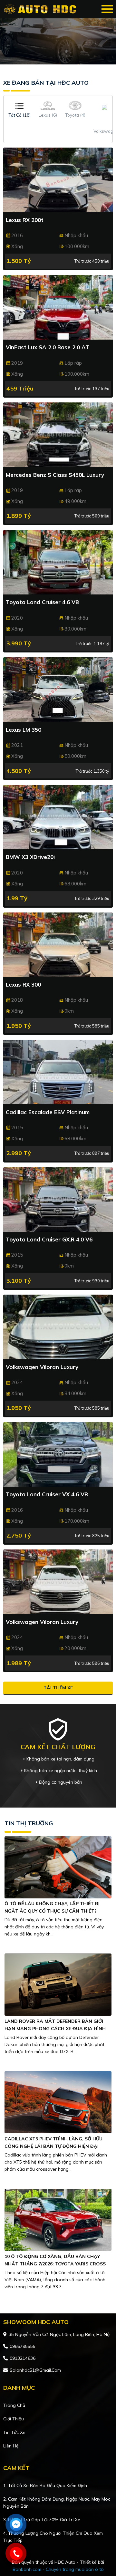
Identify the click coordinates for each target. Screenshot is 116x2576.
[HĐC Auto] (41, 9)
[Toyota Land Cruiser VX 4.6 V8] (58, 1454)
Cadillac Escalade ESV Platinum (48, 1112)
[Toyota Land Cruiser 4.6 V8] (58, 562)
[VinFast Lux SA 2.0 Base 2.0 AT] (58, 307)
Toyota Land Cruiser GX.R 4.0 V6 (49, 1239)
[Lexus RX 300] (58, 945)
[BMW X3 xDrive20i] (58, 817)
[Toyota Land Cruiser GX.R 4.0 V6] (58, 1200)
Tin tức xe (14, 2432)
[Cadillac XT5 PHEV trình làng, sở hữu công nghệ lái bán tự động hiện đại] (58, 2102)
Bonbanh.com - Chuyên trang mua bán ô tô (58, 2569)
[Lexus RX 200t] (58, 180)
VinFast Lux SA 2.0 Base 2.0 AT (48, 347)
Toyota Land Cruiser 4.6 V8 (42, 602)
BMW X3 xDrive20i (30, 857)
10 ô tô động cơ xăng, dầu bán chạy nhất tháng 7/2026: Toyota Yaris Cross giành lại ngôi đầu (55, 2264)
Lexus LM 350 (24, 730)
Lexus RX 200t (25, 220)
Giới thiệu (14, 2419)
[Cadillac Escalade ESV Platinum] (58, 1072)
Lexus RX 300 (23, 984)
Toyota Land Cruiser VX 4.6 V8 (47, 1494)
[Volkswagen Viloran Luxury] (58, 1327)
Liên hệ (11, 2446)
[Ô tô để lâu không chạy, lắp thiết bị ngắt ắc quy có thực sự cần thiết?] (58, 1867)
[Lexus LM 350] (58, 690)
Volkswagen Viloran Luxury (42, 1367)
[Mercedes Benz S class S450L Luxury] (58, 435)
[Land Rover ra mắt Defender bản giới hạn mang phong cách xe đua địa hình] (58, 1984)
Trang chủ (14, 2405)
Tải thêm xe (58, 1688)
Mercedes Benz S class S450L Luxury (55, 475)
